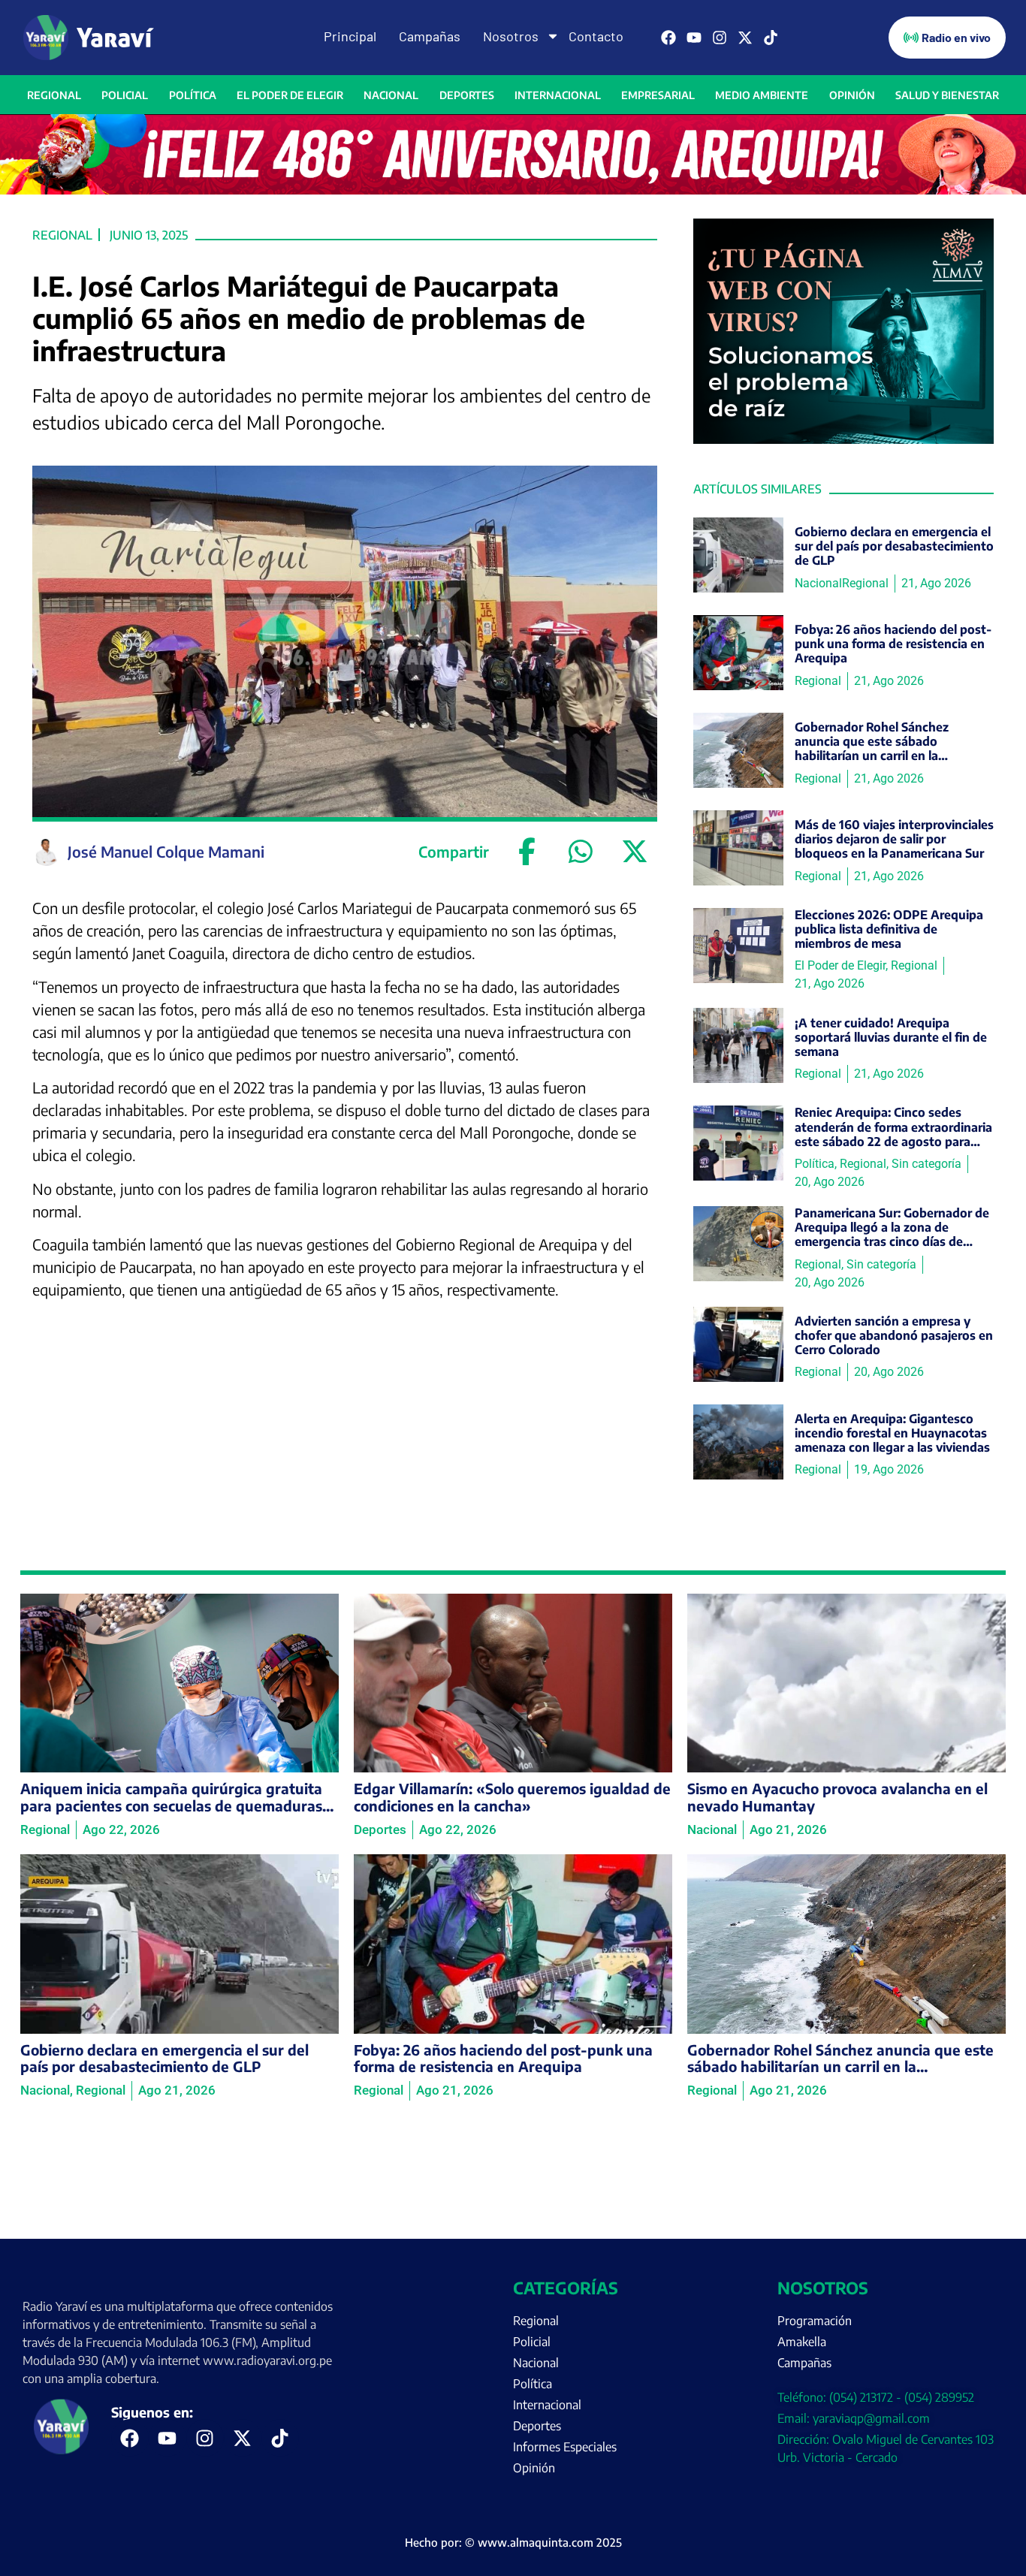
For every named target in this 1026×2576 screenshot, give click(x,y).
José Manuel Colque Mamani (166, 851)
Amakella (802, 2342)
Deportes (467, 95)
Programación (815, 2321)
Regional (54, 95)
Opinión (852, 95)
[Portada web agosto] (513, 190)
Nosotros (511, 36)
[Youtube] (694, 38)
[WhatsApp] (581, 852)
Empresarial (658, 95)
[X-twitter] (745, 38)
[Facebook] (668, 38)
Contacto (596, 36)
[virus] (843, 439)
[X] (635, 852)
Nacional (391, 95)
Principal (350, 36)
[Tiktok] (771, 38)
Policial (125, 95)
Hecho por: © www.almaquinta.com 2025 (513, 2542)
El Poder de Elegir (290, 95)
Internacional (558, 95)
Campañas (430, 36)
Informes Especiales (565, 2447)
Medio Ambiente (762, 95)
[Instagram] (720, 38)
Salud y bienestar (947, 95)
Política (193, 95)
